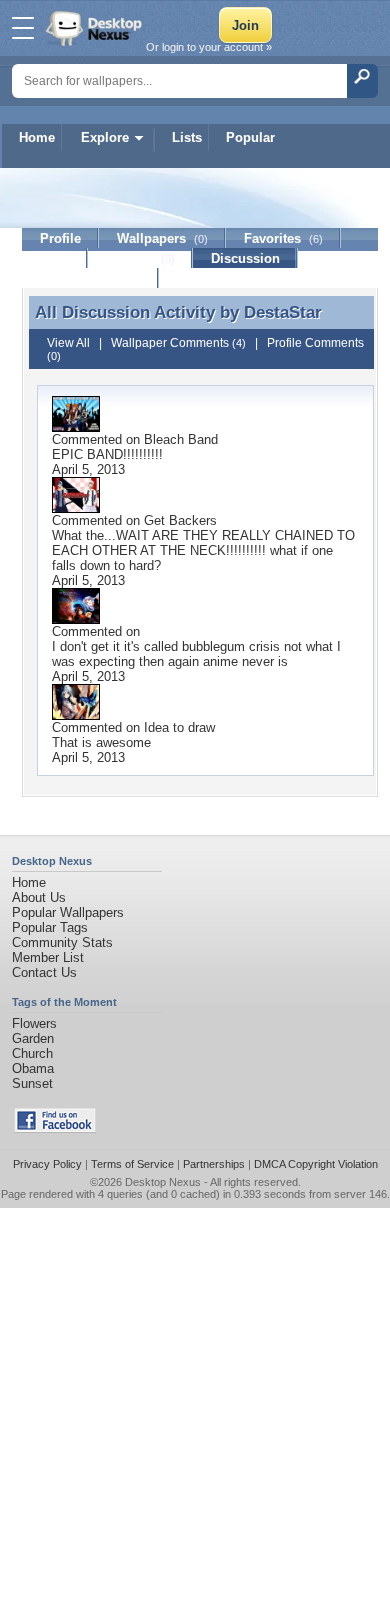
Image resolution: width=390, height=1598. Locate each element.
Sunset (32, 1083)
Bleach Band (181, 439)
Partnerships (214, 1164)
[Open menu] (23, 28)
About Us (39, 897)
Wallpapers (162, 238)
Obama (33, 1068)
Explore (105, 137)
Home (37, 137)
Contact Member (90, 278)
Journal (140, 258)
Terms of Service (132, 1164)
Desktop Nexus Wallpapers (96, 28)
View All (68, 343)
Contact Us (44, 972)
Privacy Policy (47, 1164)
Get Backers (180, 520)
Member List (48, 957)
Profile (60, 238)
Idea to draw (179, 727)
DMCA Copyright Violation (316, 1164)
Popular (250, 137)
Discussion (245, 258)
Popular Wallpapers (68, 912)
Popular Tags (50, 927)
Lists (187, 137)
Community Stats (62, 942)
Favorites (283, 238)
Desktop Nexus (163, 1182)
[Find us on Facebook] (55, 1128)
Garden (33, 1038)
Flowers (34, 1023)
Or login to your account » (209, 47)
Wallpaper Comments (178, 343)
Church (32, 1053)
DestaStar (283, 312)
